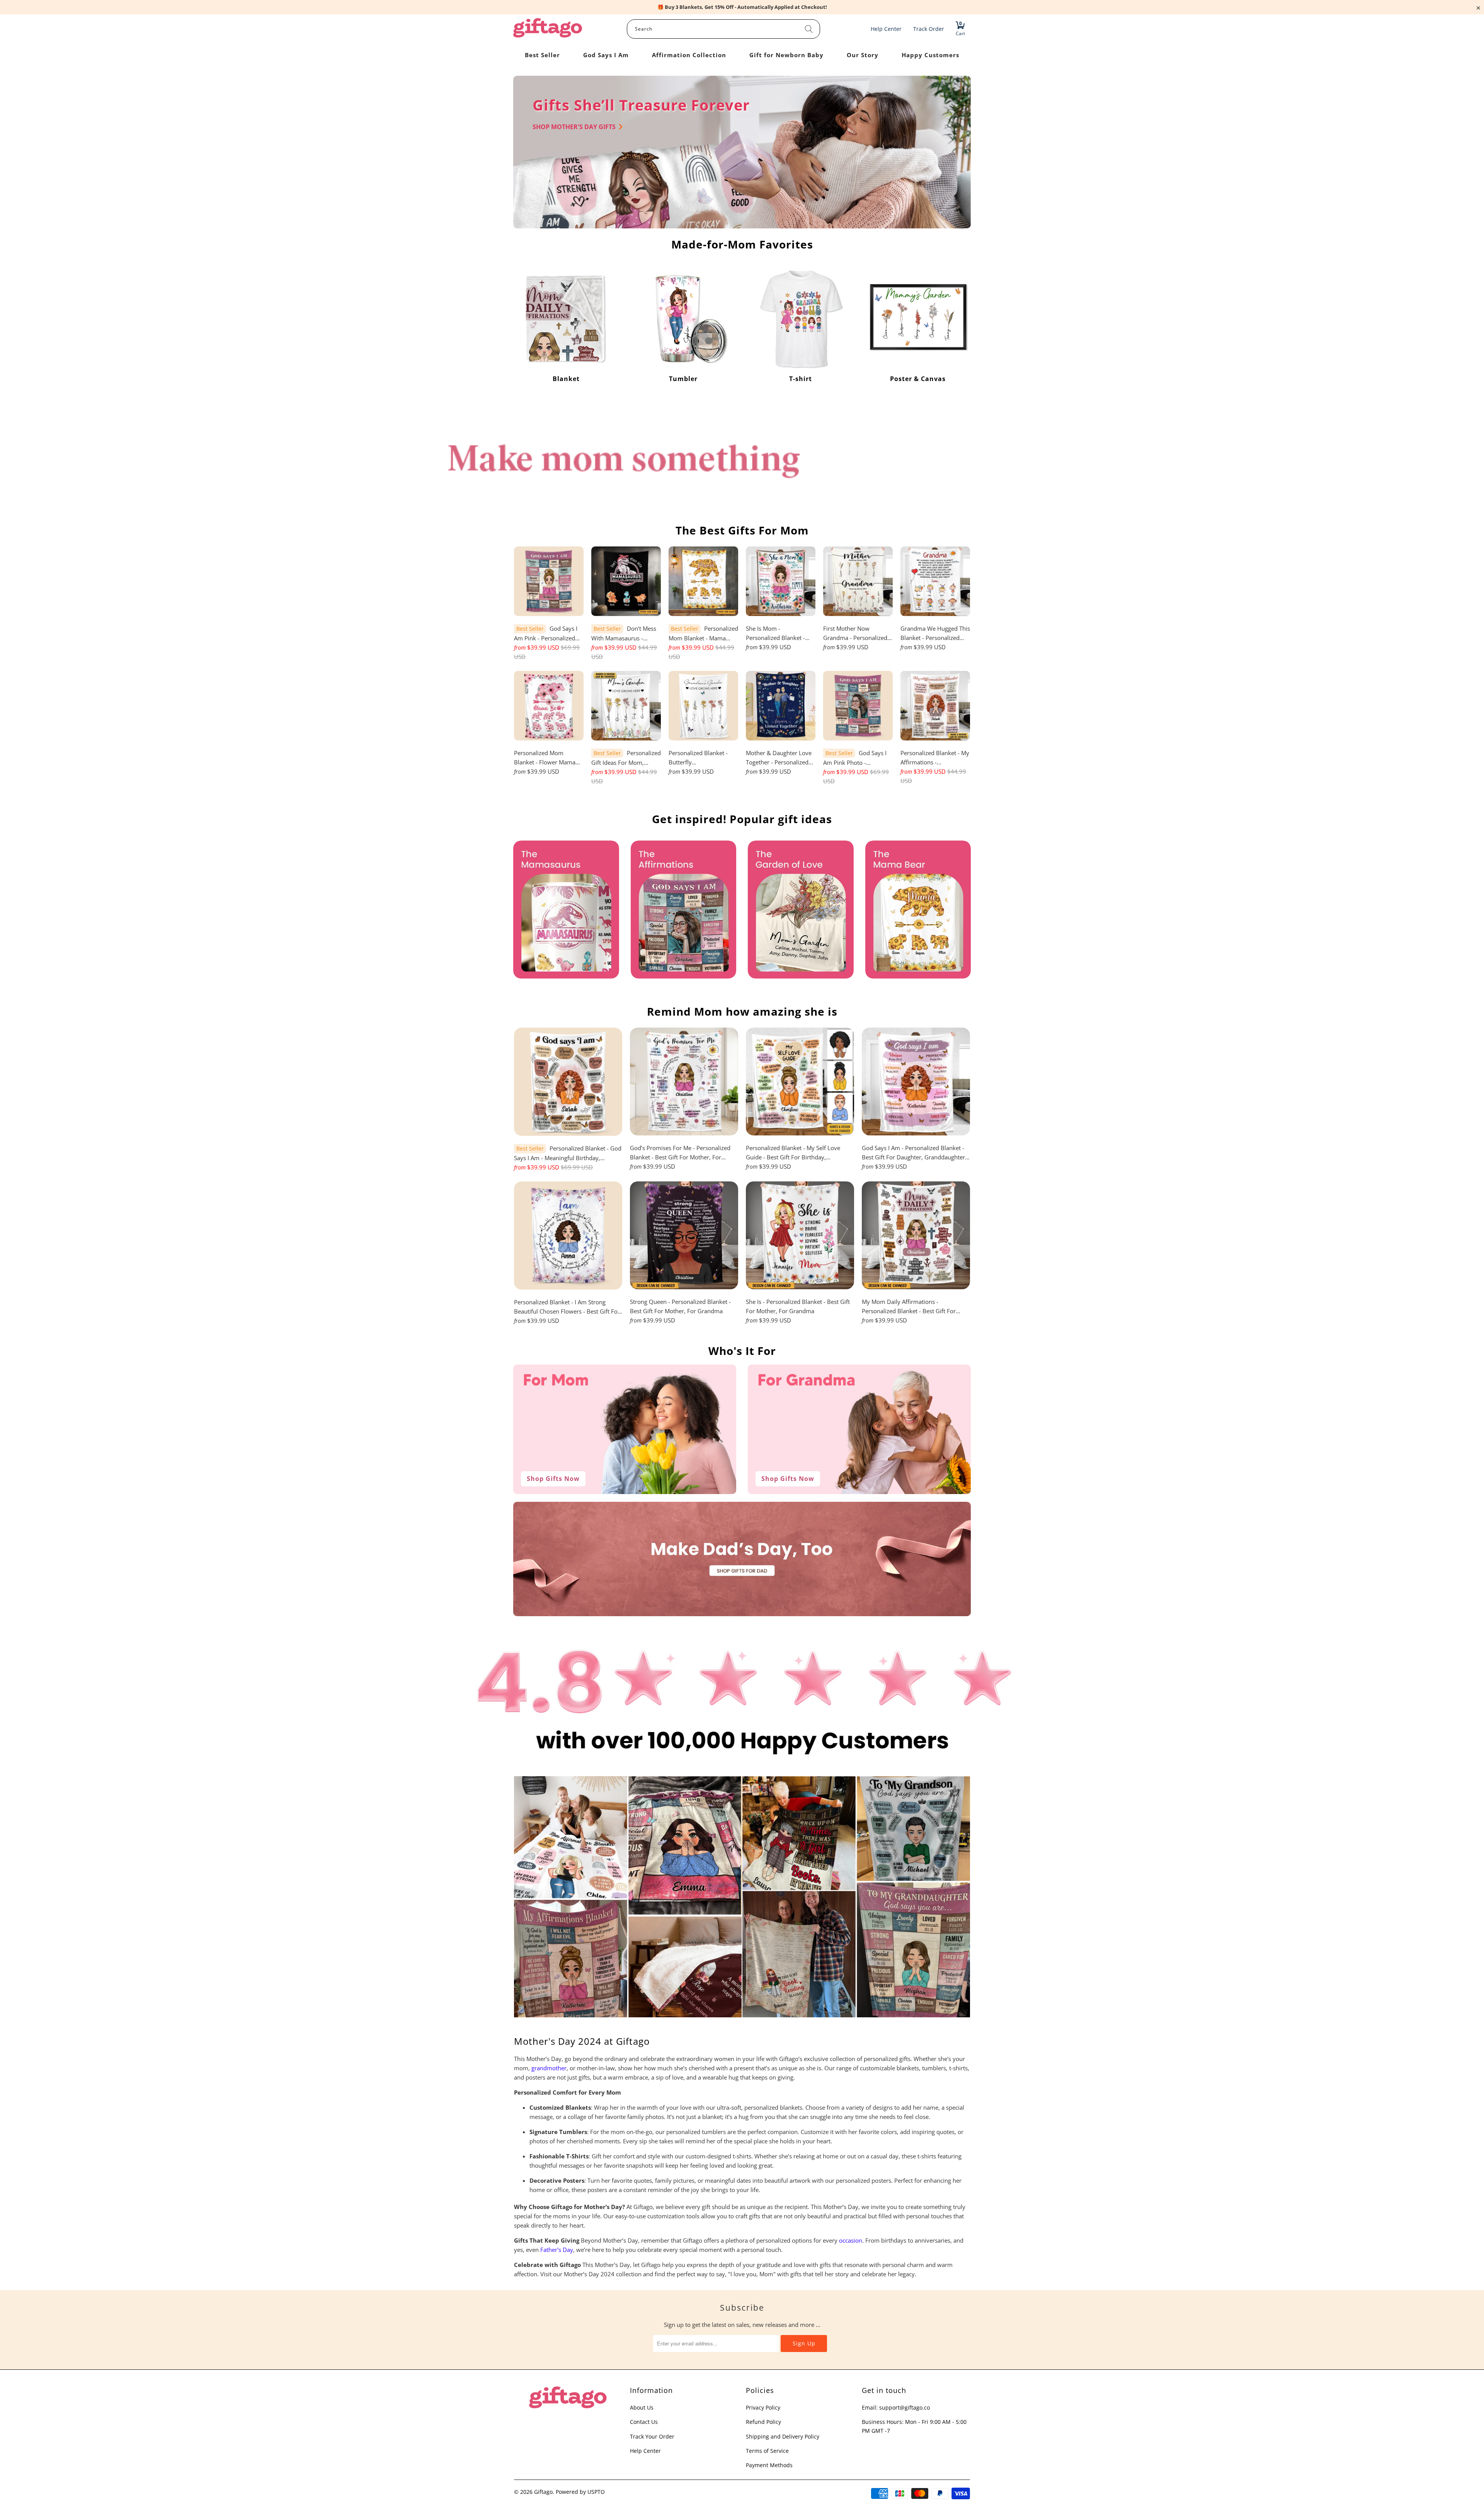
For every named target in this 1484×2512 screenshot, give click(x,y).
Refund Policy (763, 2422)
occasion (851, 2240)
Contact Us (644, 2422)
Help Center (645, 2451)
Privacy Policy (763, 2407)
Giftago (543, 2492)
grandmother (549, 2068)
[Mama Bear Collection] (918, 910)
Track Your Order (652, 2436)
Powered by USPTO (580, 2492)
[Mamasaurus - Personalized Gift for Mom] (566, 910)
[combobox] (723, 29)
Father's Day (557, 2250)
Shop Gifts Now (553, 1479)
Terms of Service (767, 2451)
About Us (642, 2407)
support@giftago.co (905, 2407)
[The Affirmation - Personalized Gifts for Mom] (684, 910)
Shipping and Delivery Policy (783, 2436)
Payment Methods (769, 2465)
